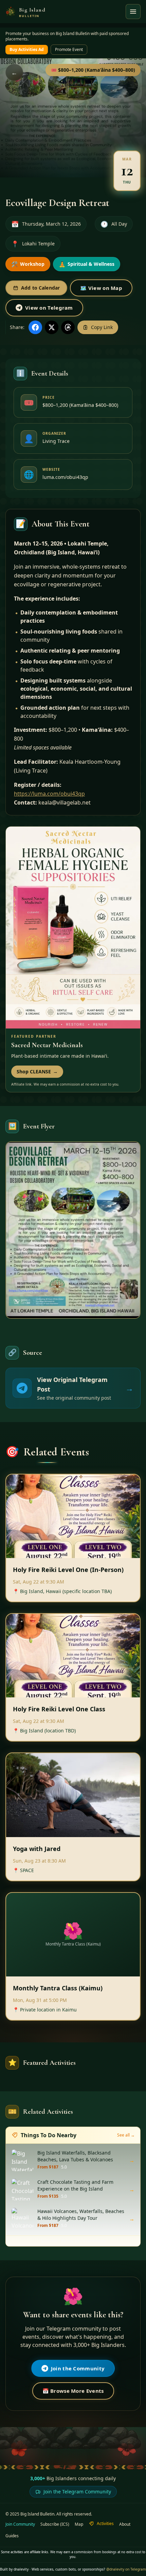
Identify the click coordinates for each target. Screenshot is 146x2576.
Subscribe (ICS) (55, 2524)
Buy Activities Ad (27, 49)
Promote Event (69, 49)
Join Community (20, 2524)
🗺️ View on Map (101, 288)
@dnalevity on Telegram (126, 2569)
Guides (12, 2536)
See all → (126, 2135)
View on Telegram (49, 308)
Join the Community (78, 2368)
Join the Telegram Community (77, 2492)
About (125, 2524)
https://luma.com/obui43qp (49, 794)
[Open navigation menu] (133, 12)
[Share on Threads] (68, 327)
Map (79, 2524)
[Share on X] (52, 327)
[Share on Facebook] (35, 327)
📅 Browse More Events (73, 2391)
